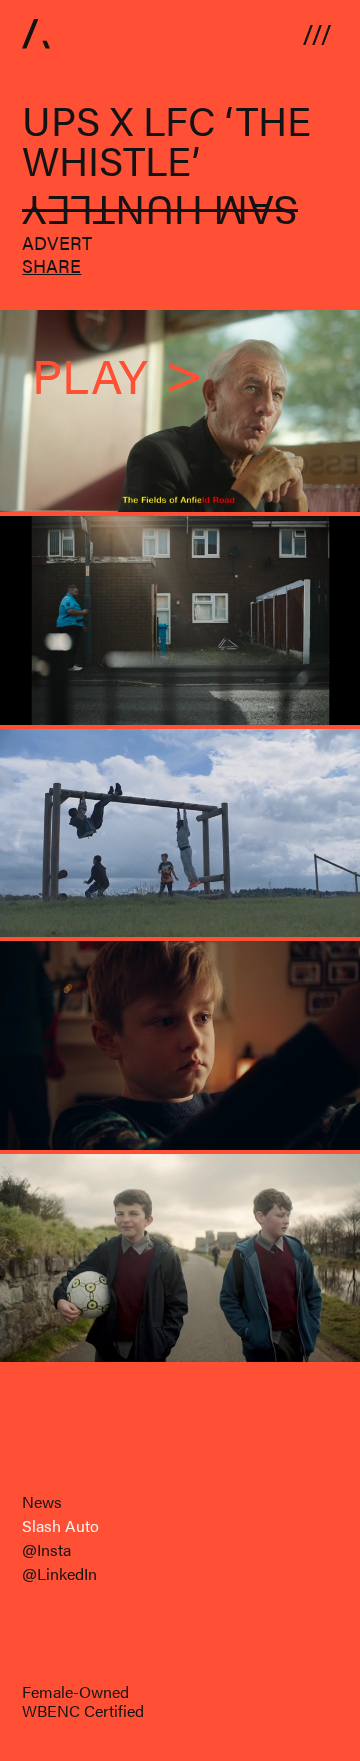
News (42, 1501)
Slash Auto (60, 1525)
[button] (317, 33)
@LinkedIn (59, 1573)
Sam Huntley (160, 212)
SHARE (51, 265)
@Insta (46, 1549)
